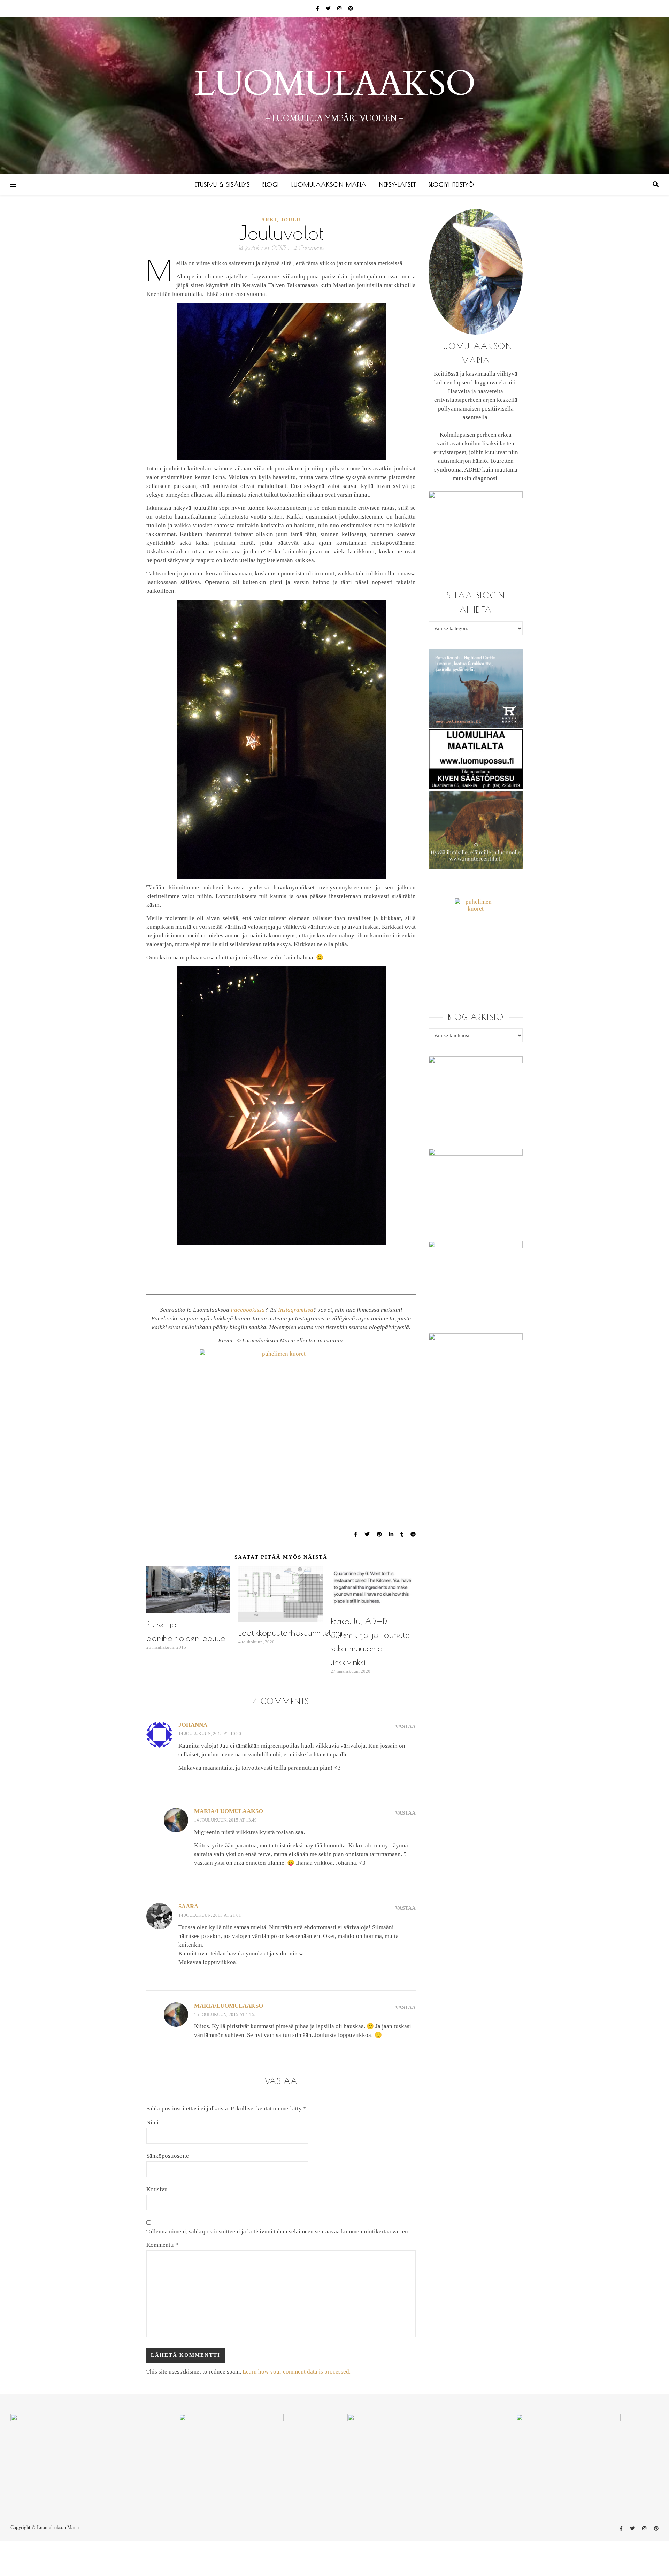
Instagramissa (296, 1310)
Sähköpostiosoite (168, 2156)
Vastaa (405, 1726)
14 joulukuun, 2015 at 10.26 (210, 1734)
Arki (269, 220)
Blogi (271, 185)
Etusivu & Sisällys (222, 185)
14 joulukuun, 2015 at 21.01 (210, 1915)
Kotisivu (157, 2189)
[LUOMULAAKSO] (334, 96)
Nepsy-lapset (398, 185)
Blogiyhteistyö (451, 185)
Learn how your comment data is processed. (297, 2372)
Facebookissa (248, 1310)
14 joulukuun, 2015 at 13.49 (225, 1820)
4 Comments (309, 248)
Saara (188, 1906)
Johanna (193, 1725)
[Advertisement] (281, 1390)
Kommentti (162, 2245)
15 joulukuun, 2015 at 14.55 (225, 2014)
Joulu (291, 220)
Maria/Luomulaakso (229, 1811)
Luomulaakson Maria (329, 185)
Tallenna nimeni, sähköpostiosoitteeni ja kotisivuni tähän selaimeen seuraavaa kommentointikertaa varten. (278, 2232)
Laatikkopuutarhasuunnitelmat (291, 1633)
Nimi (152, 2122)
